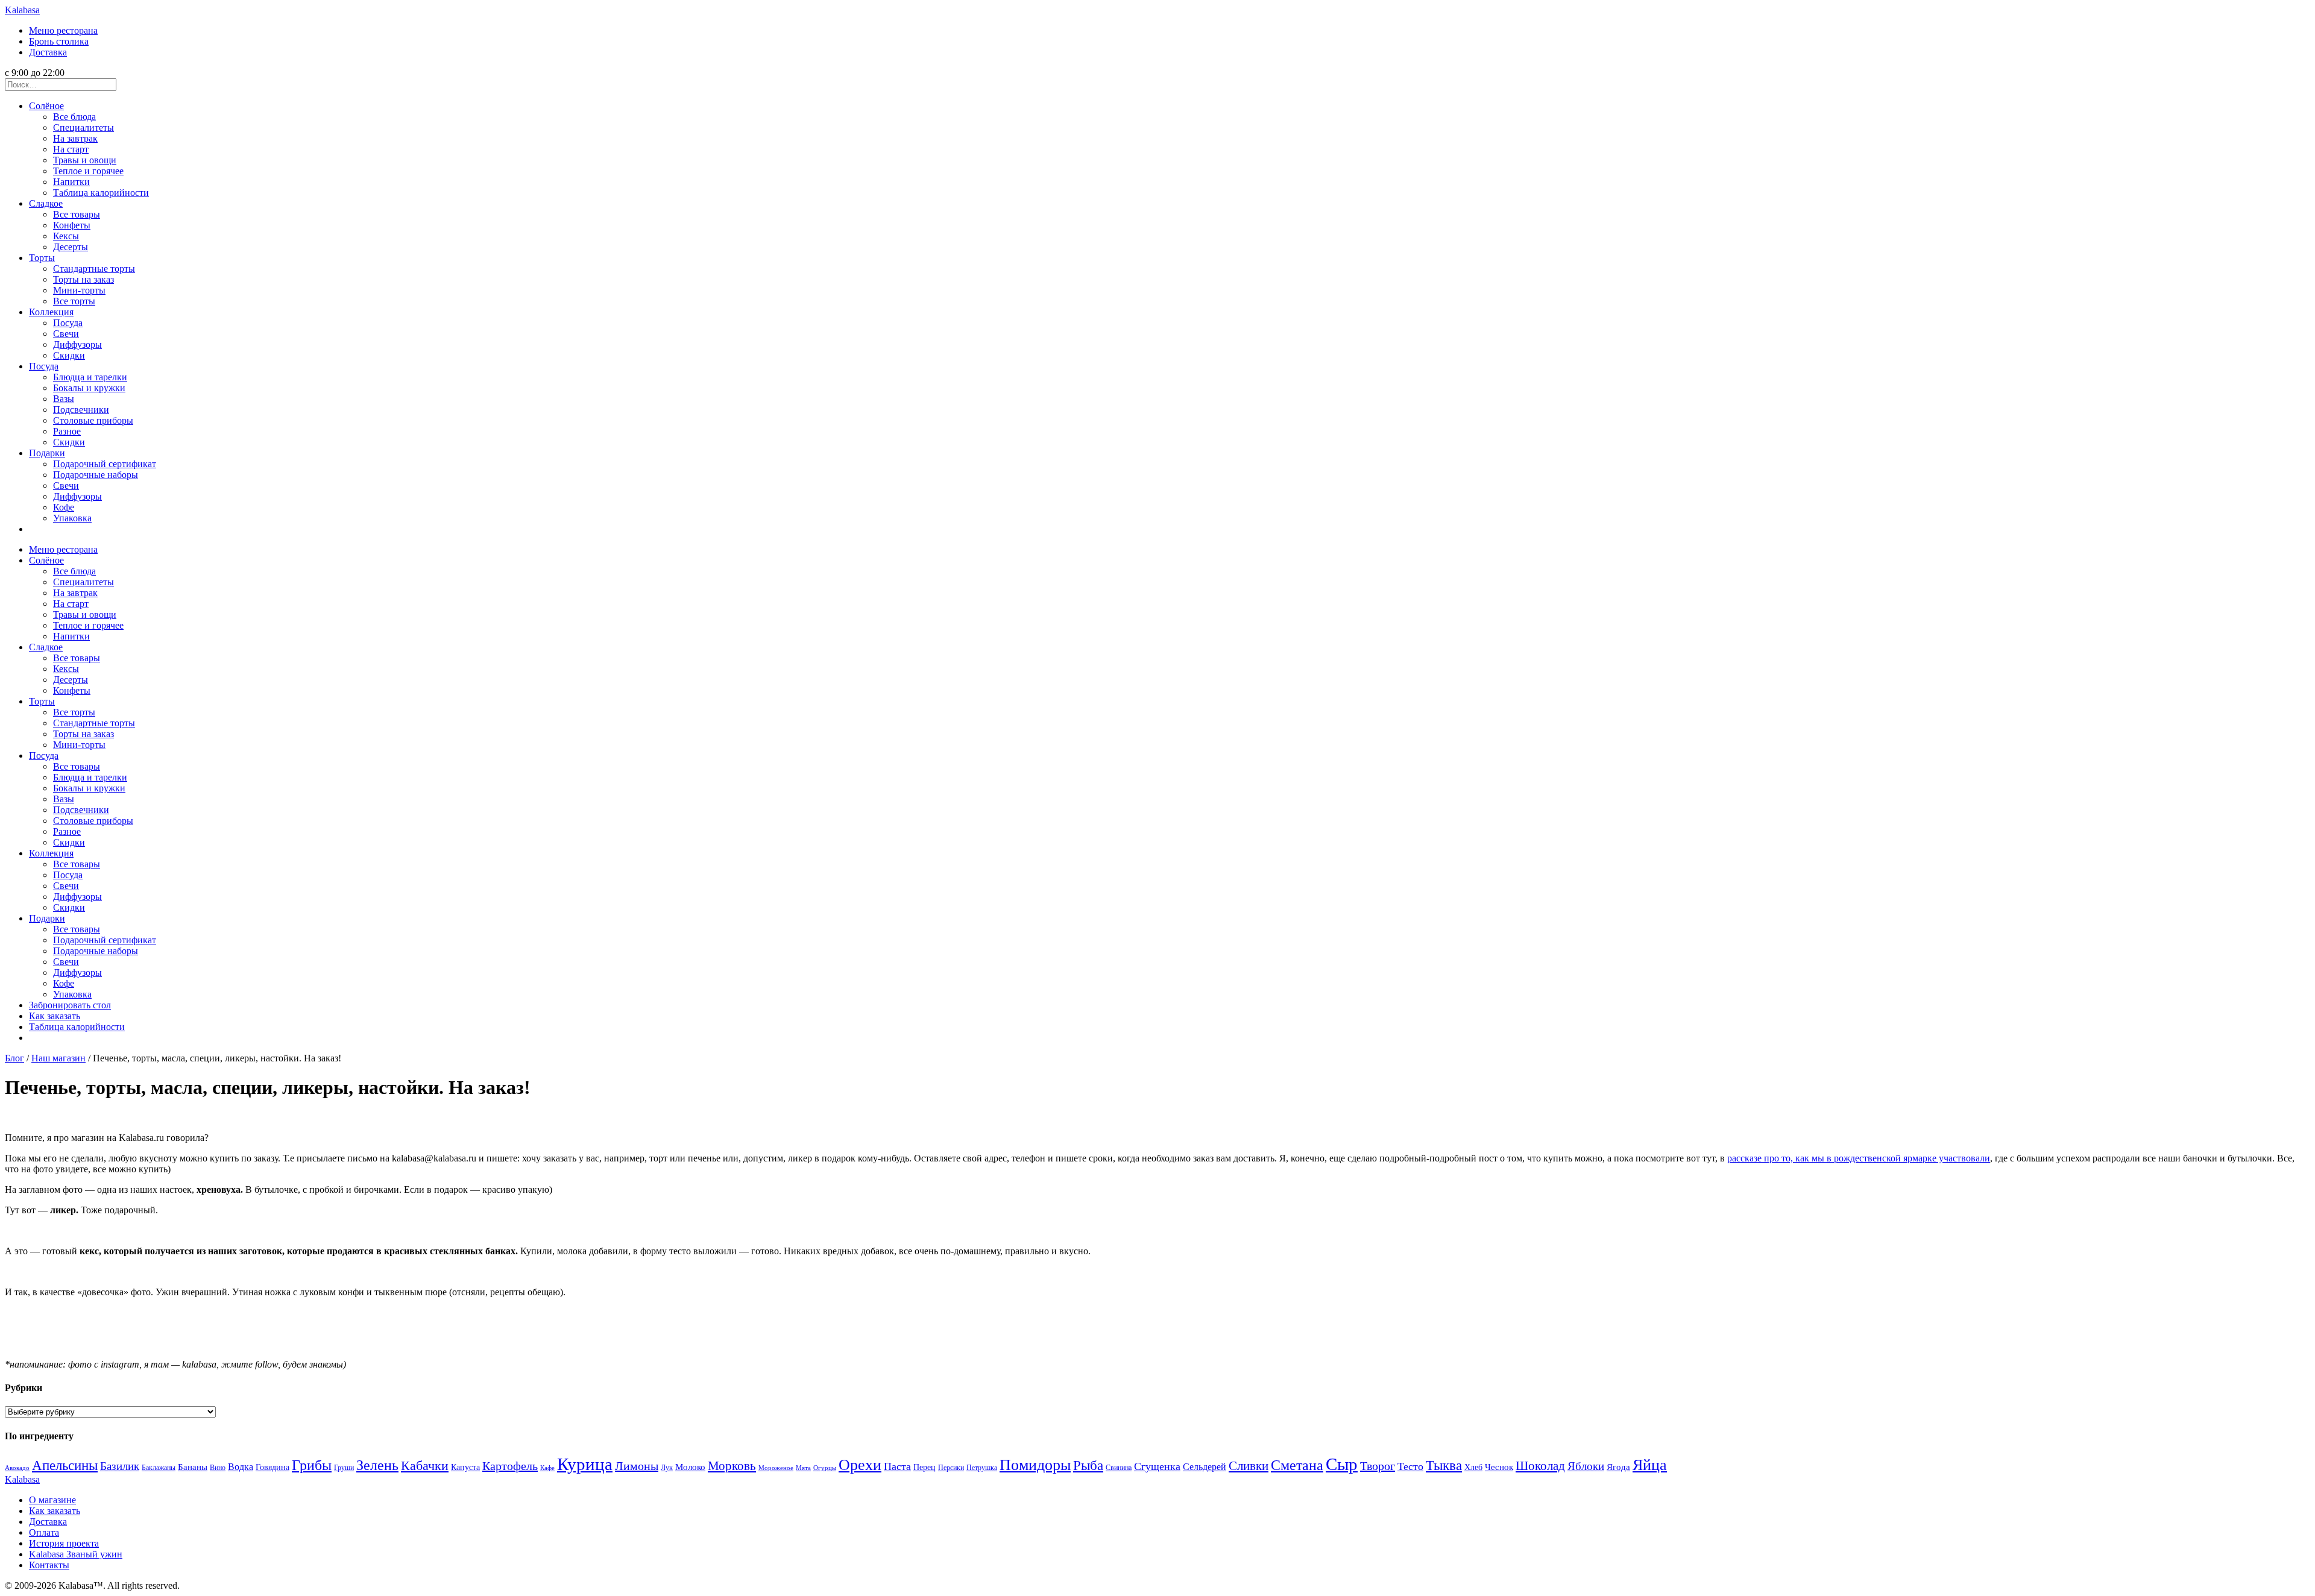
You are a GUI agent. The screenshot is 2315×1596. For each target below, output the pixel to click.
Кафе (547, 1468)
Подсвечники (81, 410)
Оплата (44, 1532)
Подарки (47, 453)
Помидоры (1035, 1465)
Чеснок (1499, 1467)
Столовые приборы (93, 420)
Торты (42, 258)
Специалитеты (83, 127)
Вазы (64, 399)
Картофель (510, 1466)
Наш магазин (58, 1058)
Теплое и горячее (88, 171)
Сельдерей (1205, 1467)
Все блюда (74, 117)
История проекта (64, 1543)
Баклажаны (159, 1468)
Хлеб (1473, 1467)
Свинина (1119, 1468)
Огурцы (825, 1468)
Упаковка (72, 518)
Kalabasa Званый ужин (76, 1554)
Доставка (48, 52)
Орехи (860, 1465)
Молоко (690, 1467)
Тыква (1444, 1466)
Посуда (68, 323)
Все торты (74, 301)
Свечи (66, 334)
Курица (585, 1464)
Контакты (49, 1565)
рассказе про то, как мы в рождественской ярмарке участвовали (1859, 1158)
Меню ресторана (63, 30)
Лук (667, 1468)
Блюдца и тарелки (90, 377)
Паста (897, 1466)
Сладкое (46, 203)
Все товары (77, 214)
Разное (67, 431)
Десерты (71, 247)
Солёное (46, 106)
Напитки (71, 182)
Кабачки (425, 1466)
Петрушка (982, 1468)
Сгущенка (1157, 1466)
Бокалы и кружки (89, 388)
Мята (803, 1468)
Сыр (1342, 1464)
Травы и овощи (85, 160)
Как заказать (55, 1016)
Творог (1378, 1466)
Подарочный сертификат (105, 464)
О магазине (52, 1500)
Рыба (1088, 1465)
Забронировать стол (70, 1005)
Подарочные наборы (96, 475)
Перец (924, 1467)
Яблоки (1586, 1466)
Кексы (66, 236)
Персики (951, 1468)
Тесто (1410, 1466)
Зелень (377, 1465)
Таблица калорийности (101, 193)
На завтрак (75, 138)
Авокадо (17, 1468)
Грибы (312, 1465)
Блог (14, 1058)
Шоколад (1540, 1466)
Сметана (1297, 1465)
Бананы (193, 1467)
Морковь (732, 1466)
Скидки (69, 355)
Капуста (465, 1467)
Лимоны (637, 1466)
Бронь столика (59, 41)
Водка (241, 1467)
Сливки (1249, 1466)
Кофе (64, 507)
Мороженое (776, 1468)
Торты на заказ (83, 279)
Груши (344, 1468)
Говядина (272, 1467)
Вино (218, 1468)
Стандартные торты (94, 269)
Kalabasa (22, 10)
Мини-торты (79, 290)
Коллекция (51, 312)
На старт (71, 149)
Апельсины (65, 1466)
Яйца (1650, 1465)
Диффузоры (77, 344)
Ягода (1618, 1467)
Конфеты (72, 225)
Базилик (120, 1466)
